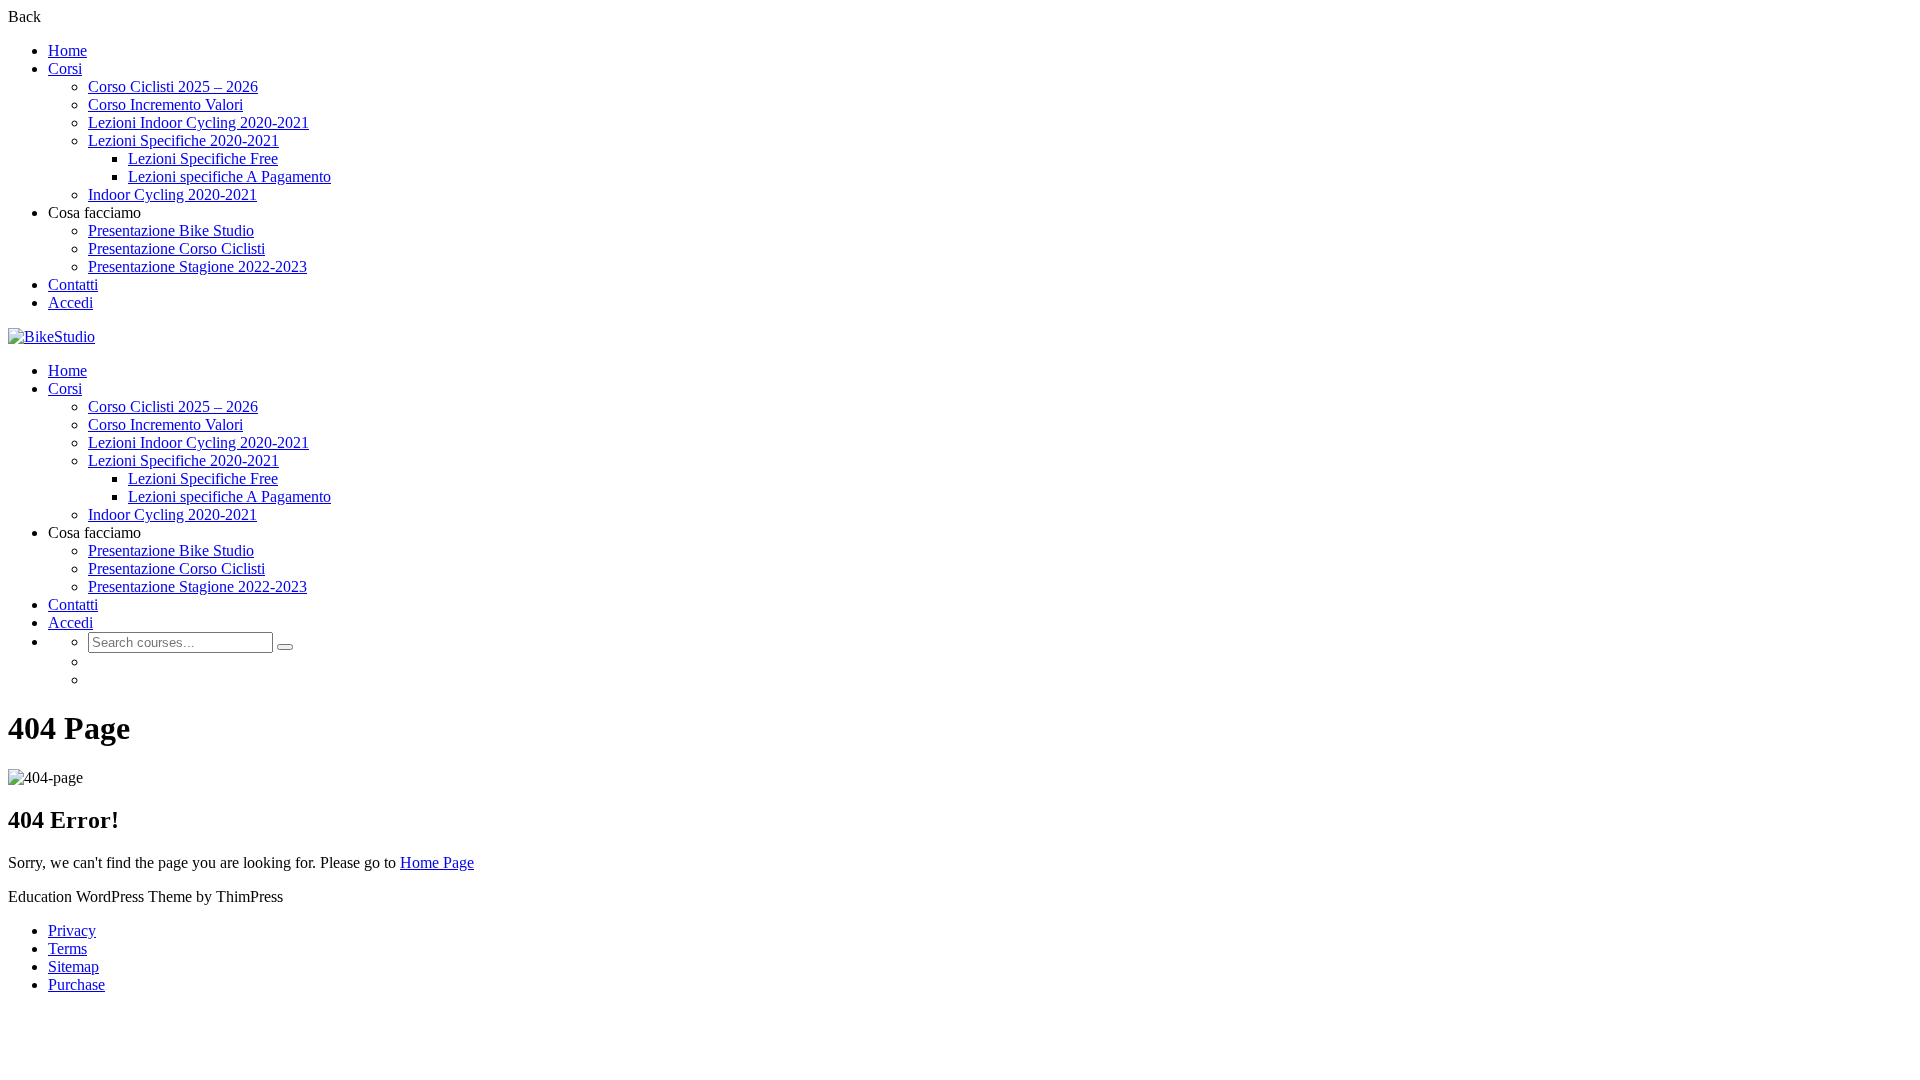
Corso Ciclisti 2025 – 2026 (173, 86)
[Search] (285, 647)
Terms (67, 948)
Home (67, 50)
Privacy (72, 930)
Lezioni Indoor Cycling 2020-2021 (198, 122)
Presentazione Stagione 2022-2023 (197, 266)
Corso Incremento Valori (165, 104)
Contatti (73, 284)
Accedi (70, 302)
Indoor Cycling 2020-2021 (172, 194)
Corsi (65, 68)
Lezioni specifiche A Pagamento (229, 176)
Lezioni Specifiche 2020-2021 (183, 140)
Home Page (437, 862)
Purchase (76, 984)
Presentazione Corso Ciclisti (176, 248)
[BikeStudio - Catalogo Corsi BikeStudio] (51, 336)
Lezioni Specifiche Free (203, 158)
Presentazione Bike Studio (171, 230)
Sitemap (73, 966)
